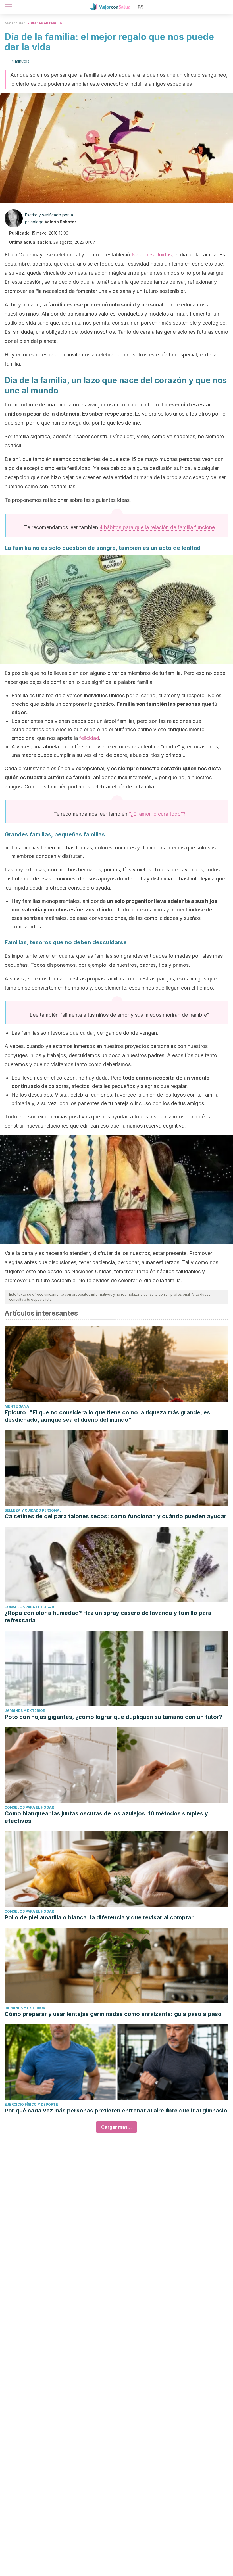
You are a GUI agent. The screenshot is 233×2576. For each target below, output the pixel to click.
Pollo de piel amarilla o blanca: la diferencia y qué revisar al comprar (99, 1917)
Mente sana (17, 1406)
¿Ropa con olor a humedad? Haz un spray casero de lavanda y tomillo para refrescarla (108, 1617)
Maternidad (15, 23)
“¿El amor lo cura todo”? (157, 814)
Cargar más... (116, 2127)
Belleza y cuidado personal (33, 1510)
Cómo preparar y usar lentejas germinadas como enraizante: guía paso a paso (113, 2014)
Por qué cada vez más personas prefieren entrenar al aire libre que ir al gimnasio (116, 2111)
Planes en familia (46, 23)
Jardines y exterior (25, 1711)
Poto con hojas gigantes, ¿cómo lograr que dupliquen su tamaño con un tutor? (113, 1717)
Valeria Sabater (60, 222)
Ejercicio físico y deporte (31, 2104)
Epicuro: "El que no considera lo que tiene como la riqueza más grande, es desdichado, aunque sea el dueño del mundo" (107, 1416)
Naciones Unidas (152, 255)
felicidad (89, 738)
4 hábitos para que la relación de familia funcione (156, 527)
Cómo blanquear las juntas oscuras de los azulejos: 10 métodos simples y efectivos (106, 1817)
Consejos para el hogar (29, 1607)
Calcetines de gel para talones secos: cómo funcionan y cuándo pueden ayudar (116, 1516)
